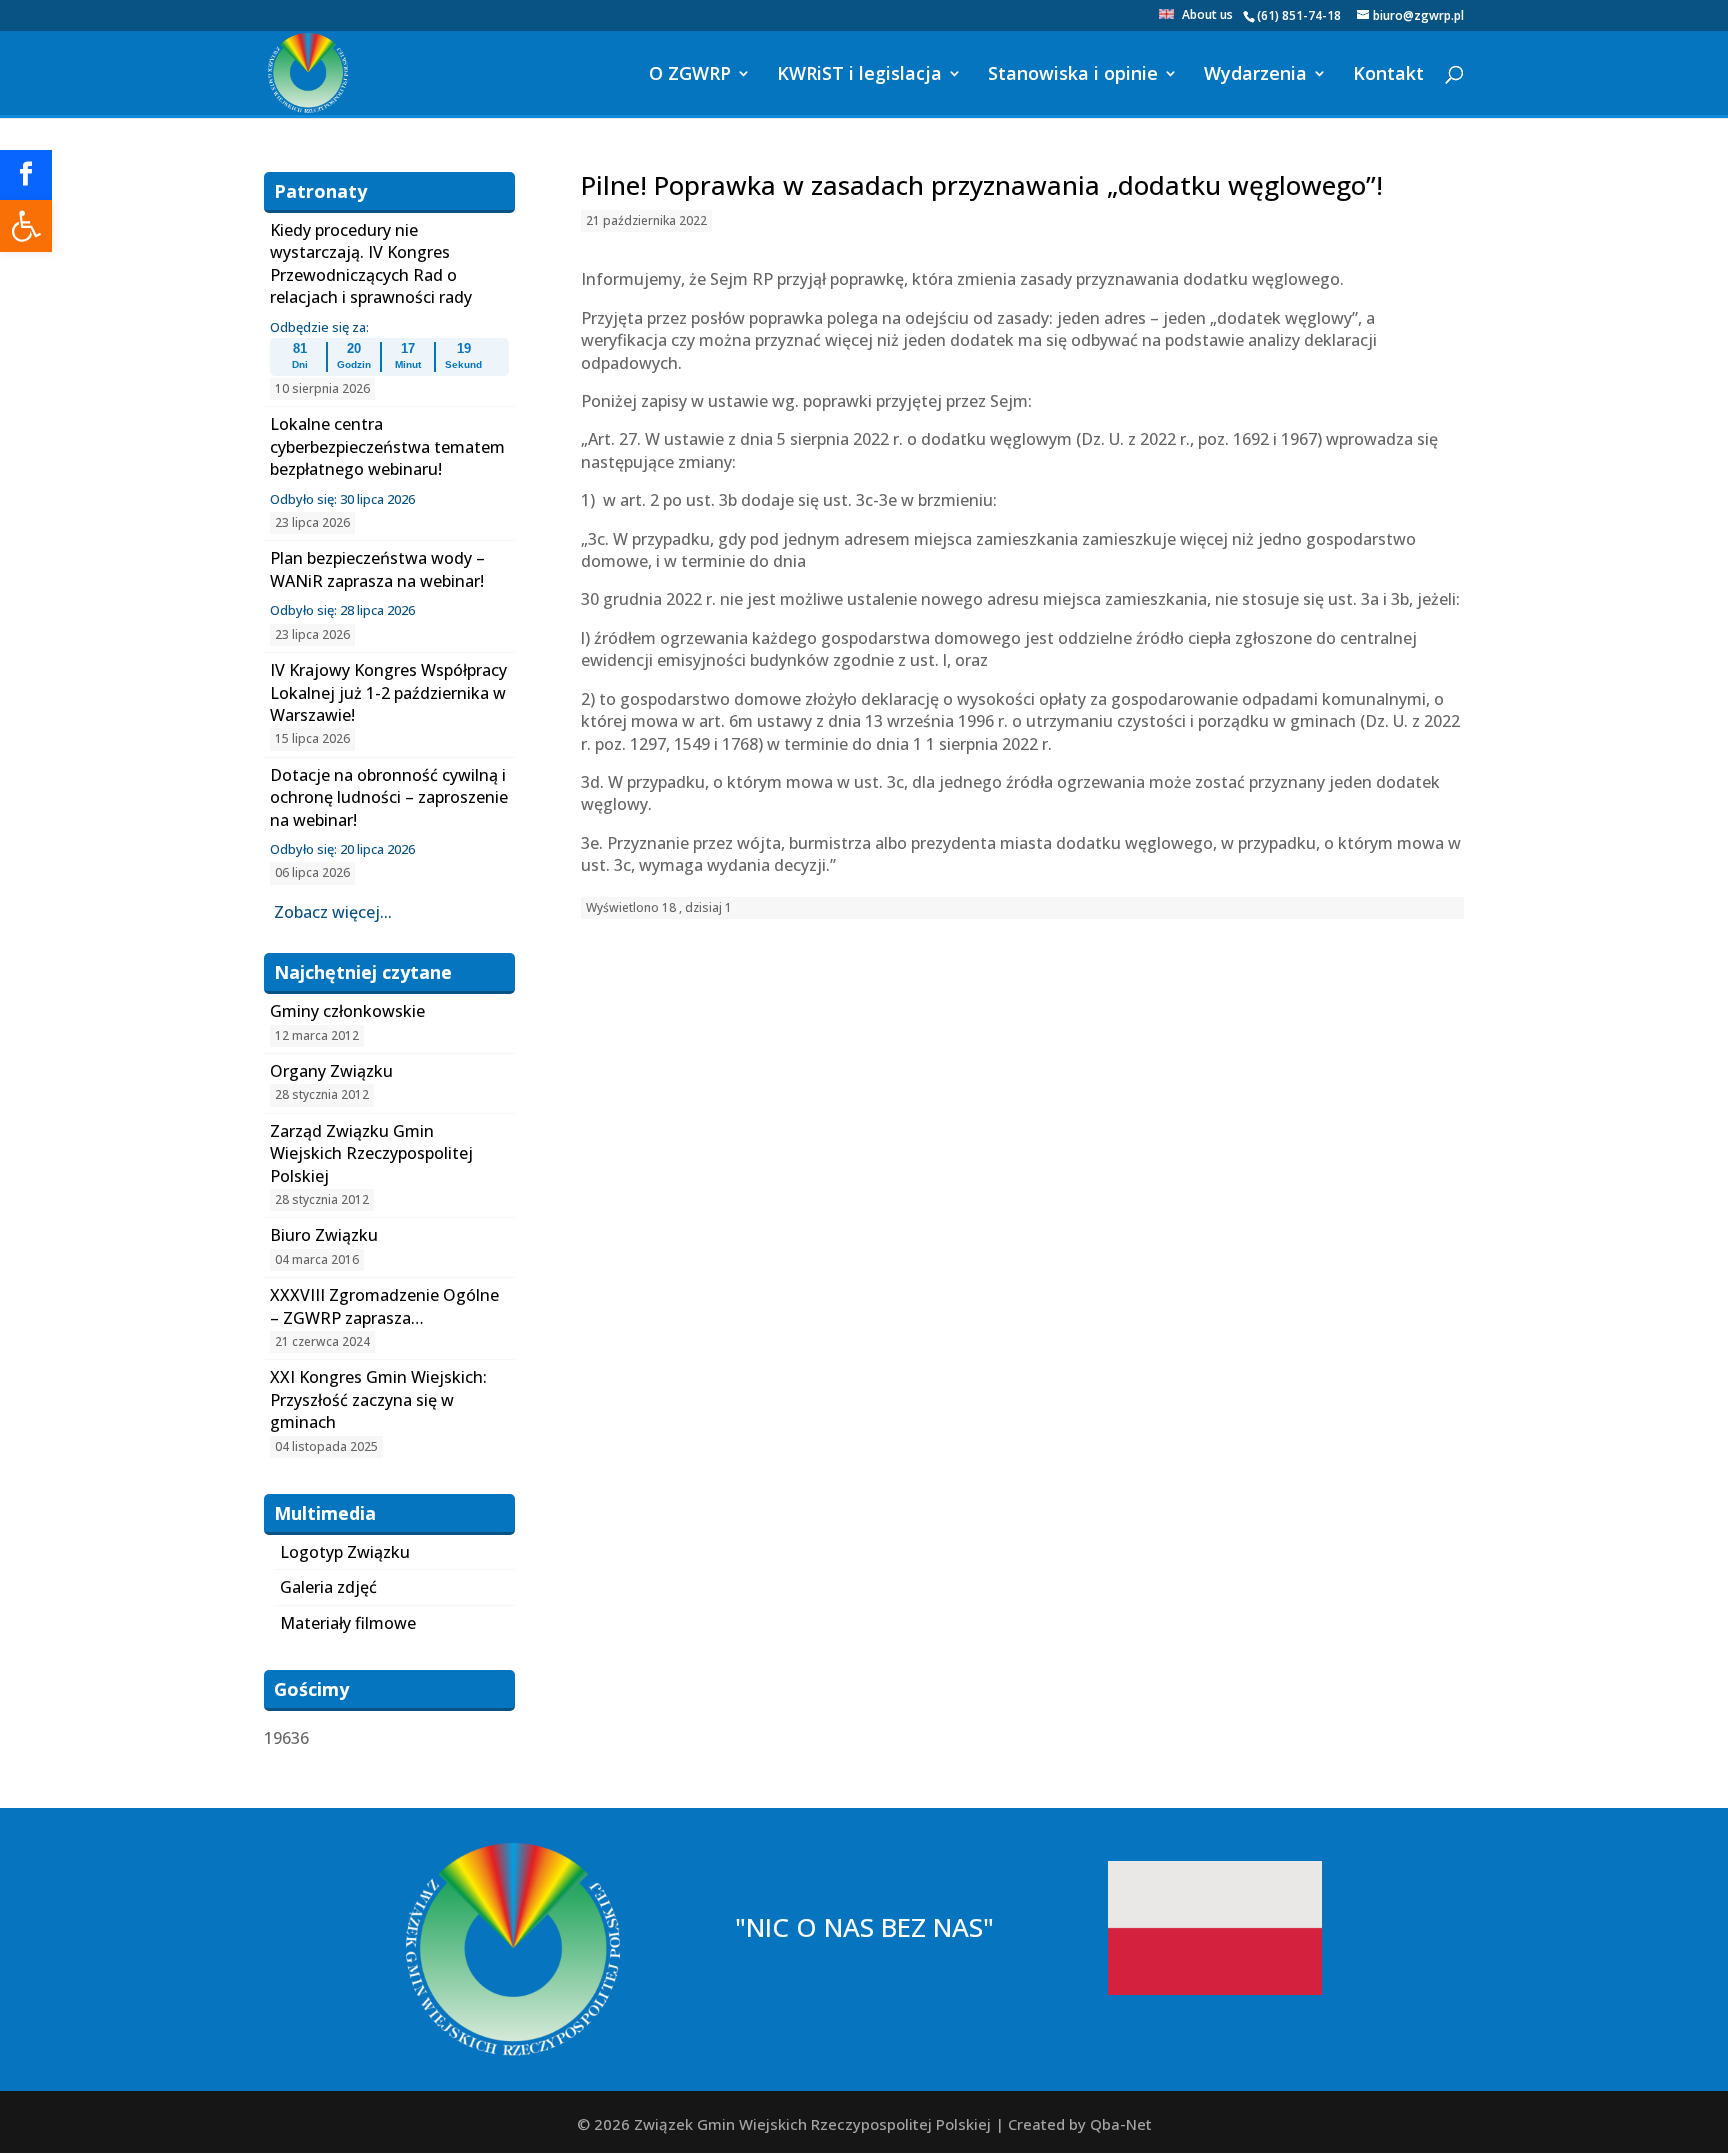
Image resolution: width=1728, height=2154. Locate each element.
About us (1207, 16)
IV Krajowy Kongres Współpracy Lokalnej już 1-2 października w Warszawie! (388, 692)
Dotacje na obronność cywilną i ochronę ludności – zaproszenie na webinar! (389, 797)
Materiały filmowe (348, 1623)
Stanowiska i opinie (1073, 75)
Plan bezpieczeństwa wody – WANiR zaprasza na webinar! (377, 569)
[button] (26, 226)
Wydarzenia (1255, 75)
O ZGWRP (690, 75)
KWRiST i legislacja (859, 75)
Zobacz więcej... (333, 912)
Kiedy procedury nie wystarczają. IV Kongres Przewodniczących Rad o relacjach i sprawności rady (371, 263)
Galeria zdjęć (328, 1587)
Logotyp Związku (345, 1552)
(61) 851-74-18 (1299, 15)
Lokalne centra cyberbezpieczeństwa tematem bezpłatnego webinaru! (387, 446)
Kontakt (1388, 75)
